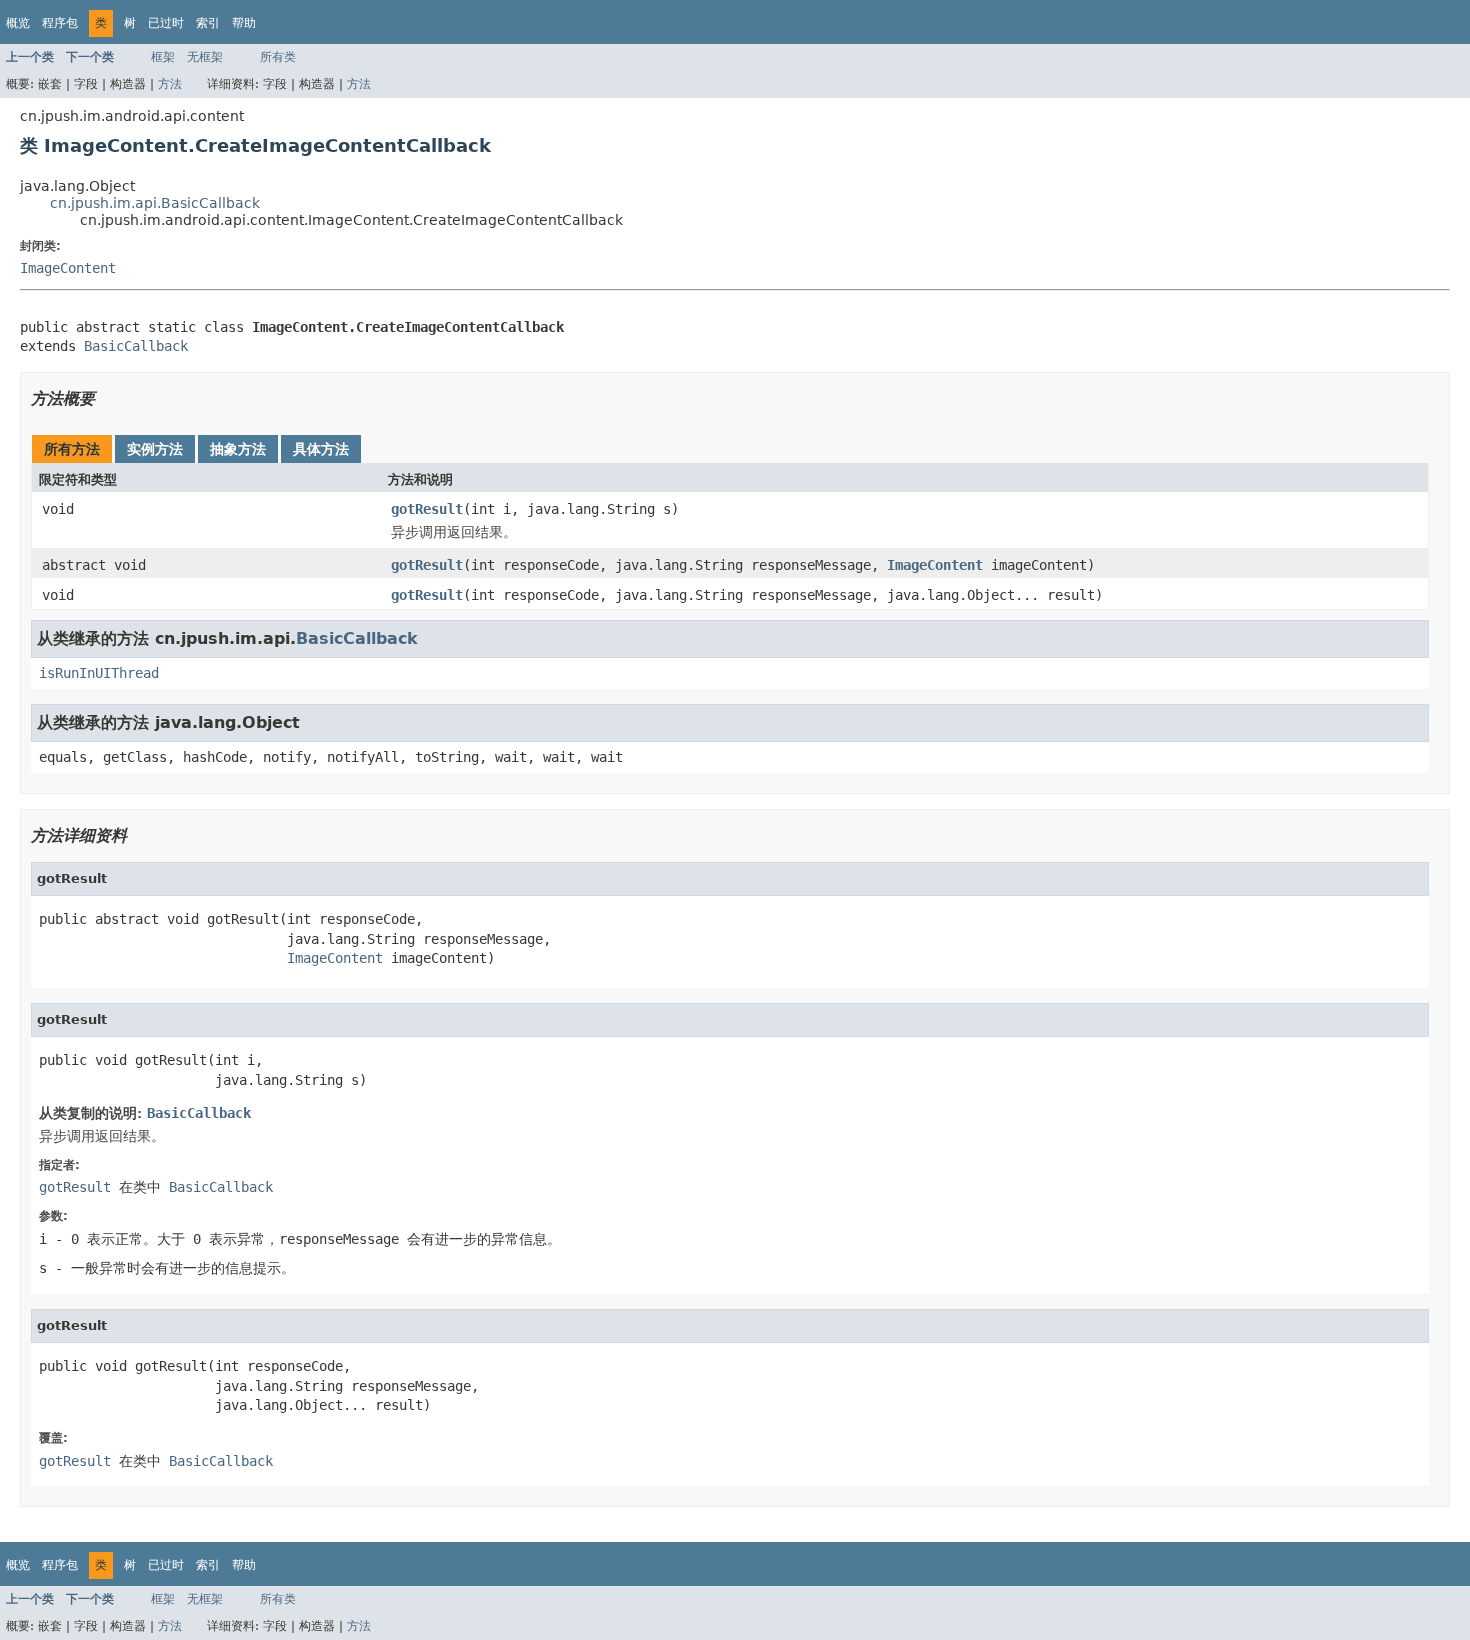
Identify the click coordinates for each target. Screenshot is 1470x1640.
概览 (18, 23)
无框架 (205, 57)
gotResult (427, 509)
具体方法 (321, 449)
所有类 (278, 57)
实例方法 (155, 449)
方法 (170, 84)
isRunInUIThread (99, 673)
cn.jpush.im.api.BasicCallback (155, 203)
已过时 (166, 23)
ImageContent (68, 268)
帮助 (244, 23)
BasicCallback (136, 346)
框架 (163, 57)
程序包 (60, 23)
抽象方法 (238, 449)
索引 (208, 23)
